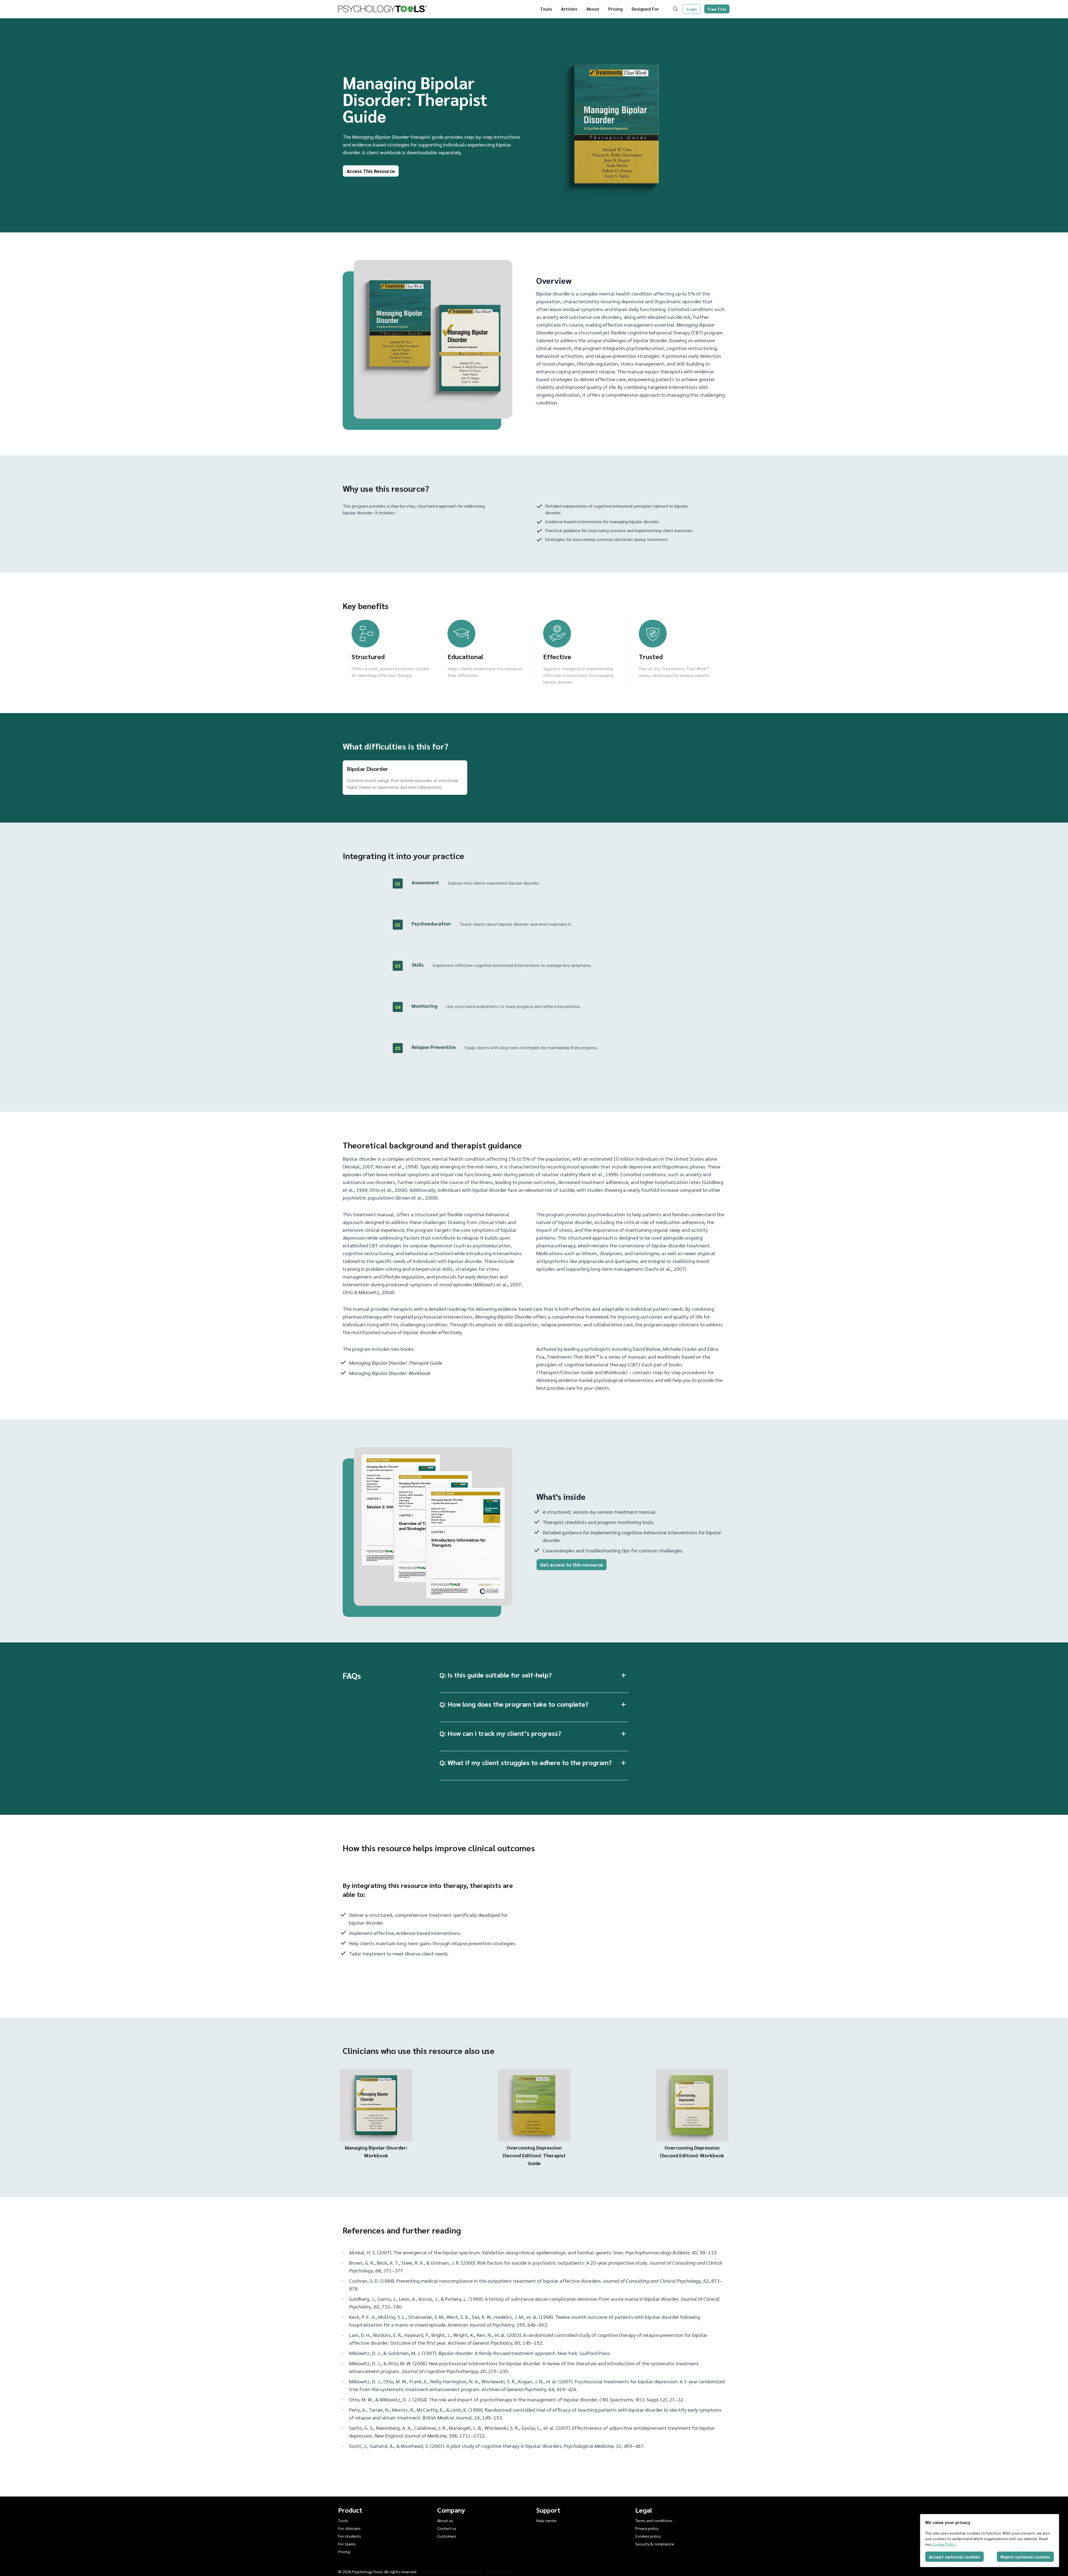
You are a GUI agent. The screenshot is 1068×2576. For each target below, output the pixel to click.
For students (350, 2536)
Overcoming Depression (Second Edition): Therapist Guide (534, 2155)
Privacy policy (647, 2528)
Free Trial (717, 9)
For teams (347, 2544)
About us (445, 2520)
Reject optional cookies (1025, 2557)
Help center (547, 2520)
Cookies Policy (499, 2572)
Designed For (645, 9)
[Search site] (676, 9)
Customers (447, 2536)
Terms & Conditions (438, 2572)
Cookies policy (648, 2536)
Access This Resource (371, 171)
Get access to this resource (572, 1564)
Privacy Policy (471, 2572)
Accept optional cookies (955, 2557)
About (593, 9)
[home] (383, 9)
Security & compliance (655, 2544)
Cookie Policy (944, 2544)
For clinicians (349, 2528)
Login (692, 9)
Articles (569, 9)
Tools (546, 9)
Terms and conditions (654, 2520)
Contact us (447, 2528)
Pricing (615, 9)
